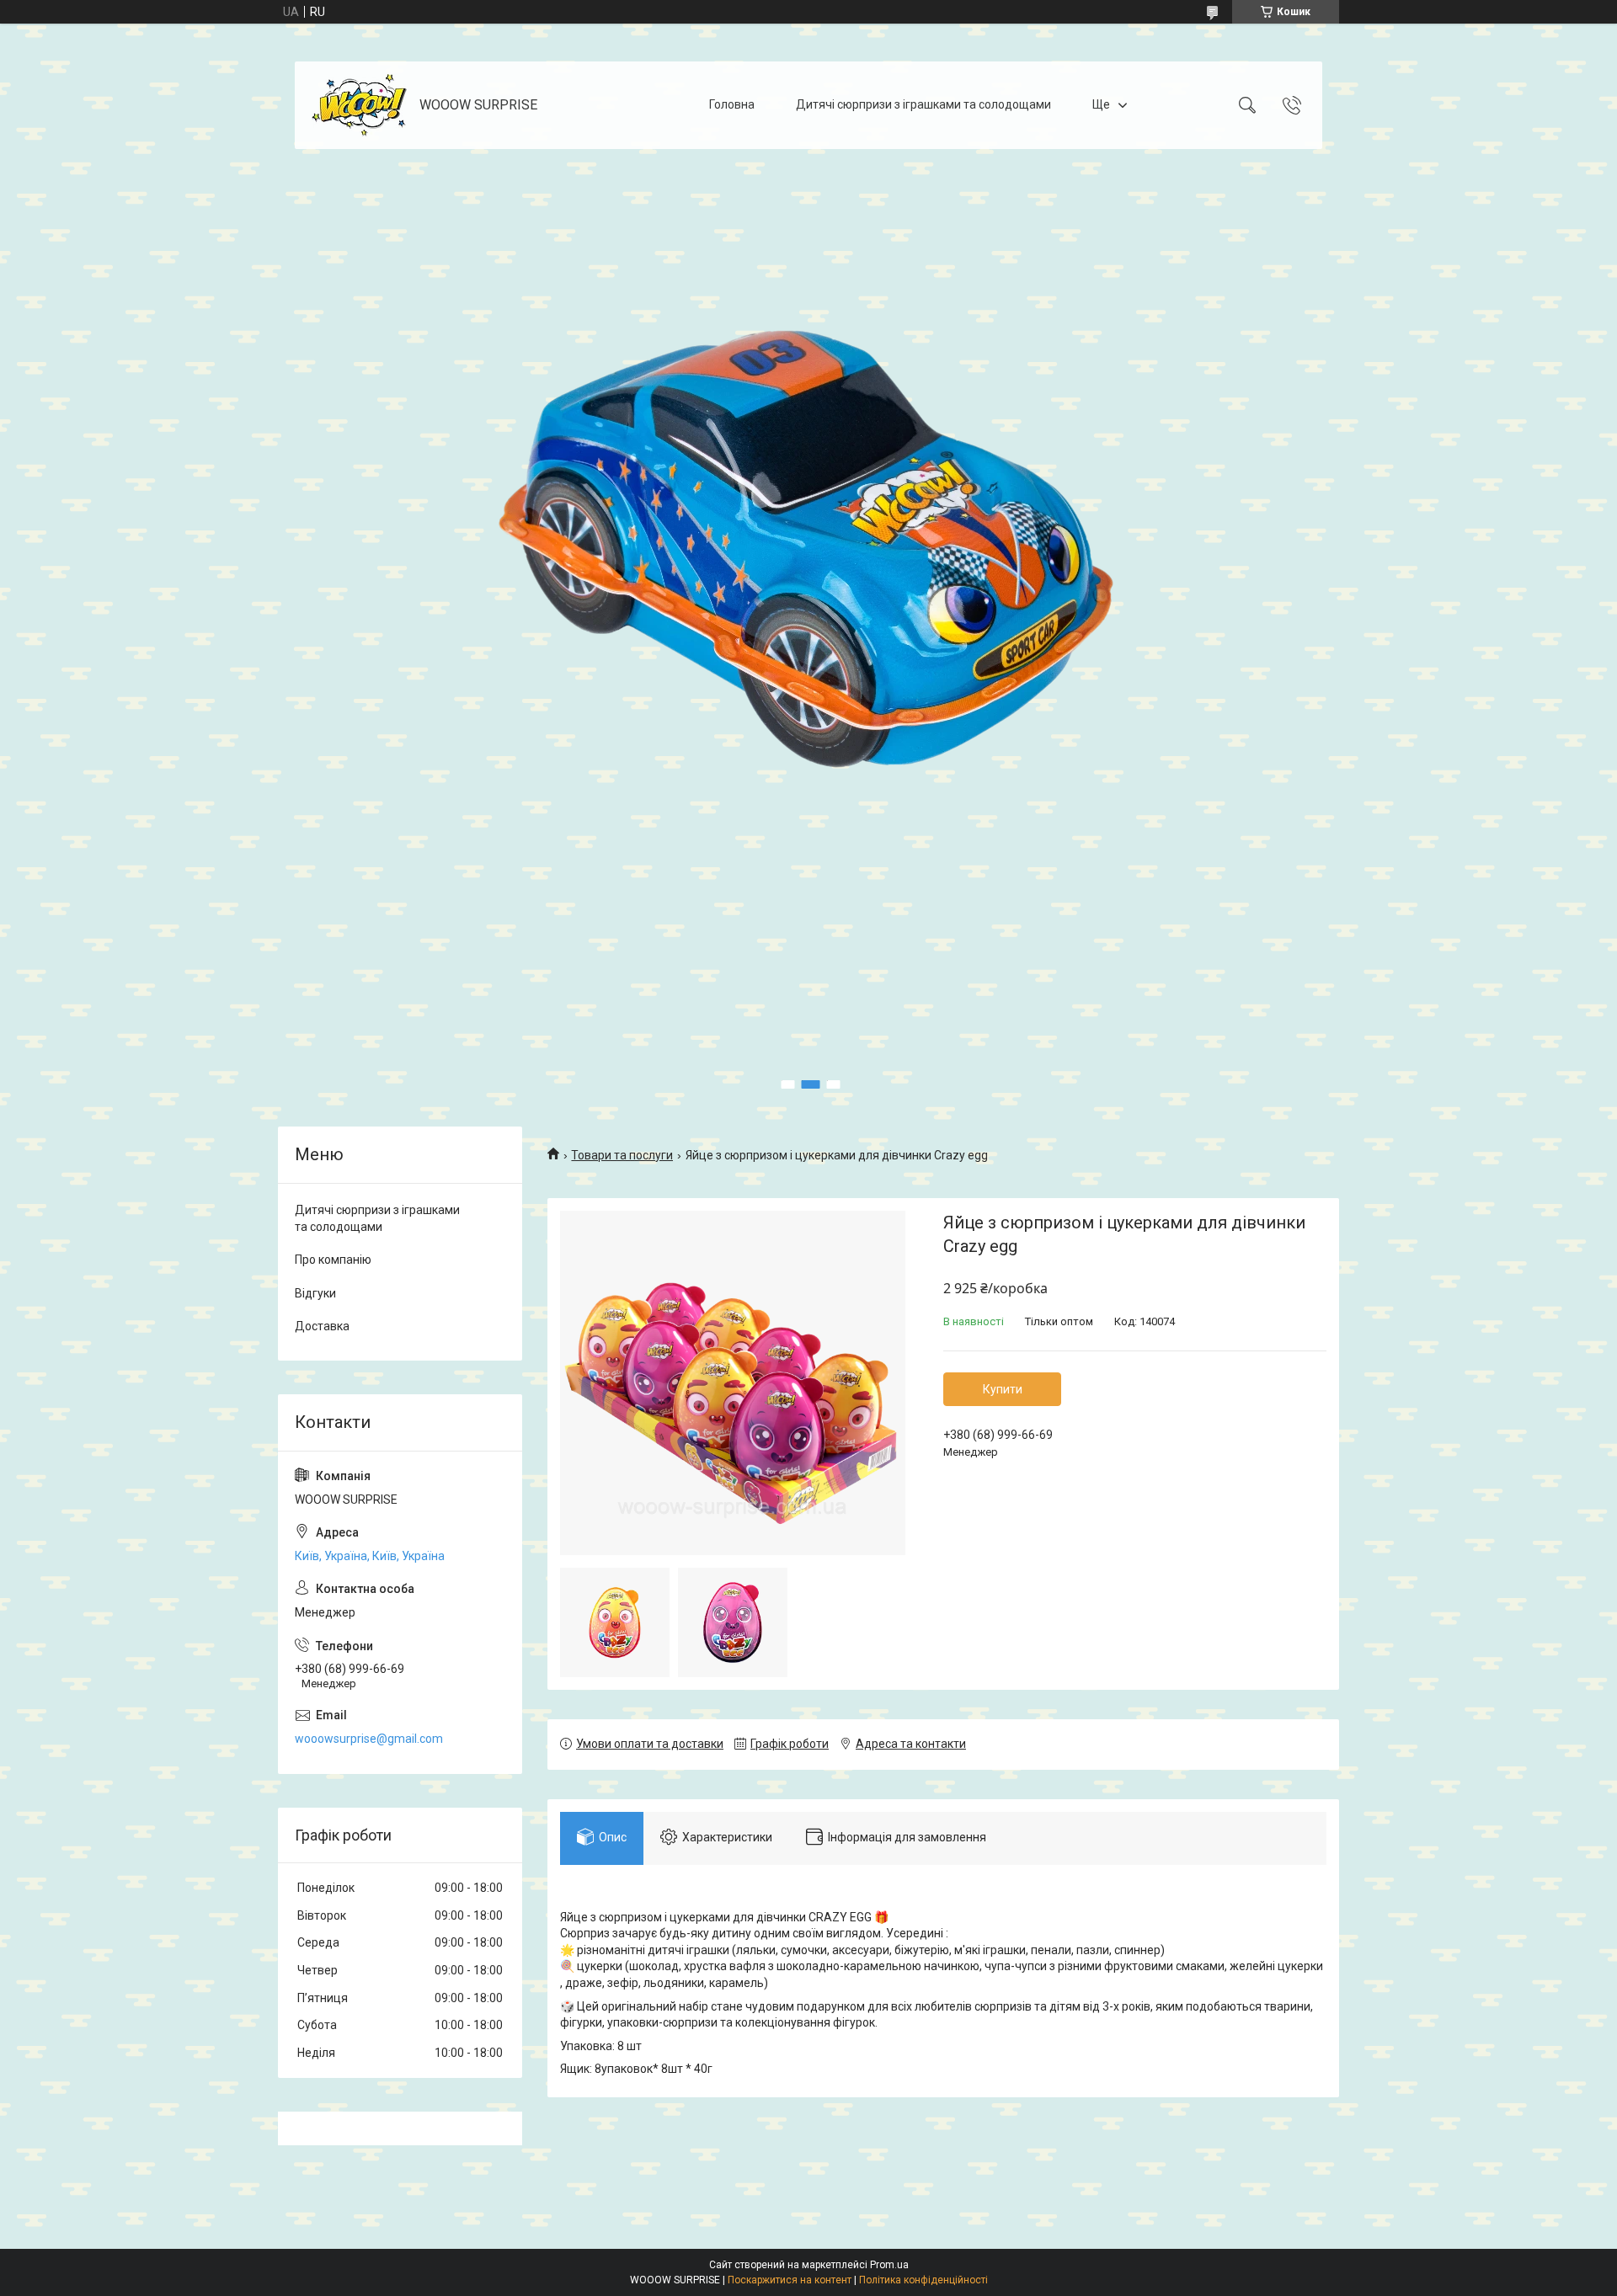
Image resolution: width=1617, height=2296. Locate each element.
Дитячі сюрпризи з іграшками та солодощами (923, 104)
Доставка (322, 1326)
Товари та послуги (622, 1155)
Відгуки (315, 1293)
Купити (1003, 1389)
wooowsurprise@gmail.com (369, 1739)
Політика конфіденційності (923, 2280)
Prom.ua (889, 2265)
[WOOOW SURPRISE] (359, 105)
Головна (732, 104)
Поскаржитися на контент (790, 2280)
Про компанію (333, 1260)
